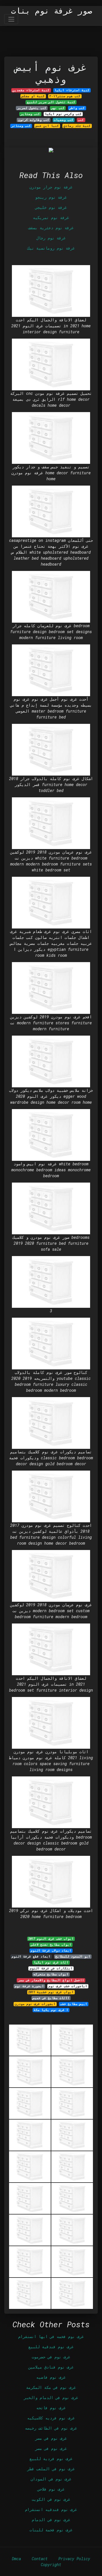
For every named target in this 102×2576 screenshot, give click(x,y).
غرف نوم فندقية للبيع (51, 2347)
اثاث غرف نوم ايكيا (51, 1962)
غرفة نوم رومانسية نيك (51, 248)
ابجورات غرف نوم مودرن (35, 2004)
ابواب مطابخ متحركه (51, 1974)
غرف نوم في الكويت (51, 2499)
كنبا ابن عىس (47, 126)
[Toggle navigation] (11, 19)
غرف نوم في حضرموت (51, 2357)
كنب (81, 120)
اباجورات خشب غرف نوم (68, 1986)
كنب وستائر (21, 126)
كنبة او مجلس (33, 96)
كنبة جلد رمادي (77, 126)
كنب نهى (58, 108)
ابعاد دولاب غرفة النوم (51, 1951)
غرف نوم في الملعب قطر (51, 2469)
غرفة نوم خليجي (51, 207)
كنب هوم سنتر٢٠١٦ (65, 96)
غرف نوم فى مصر (51, 2448)
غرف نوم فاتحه (51, 2408)
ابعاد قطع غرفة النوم (31, 1956)
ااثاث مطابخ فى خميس (51, 1998)
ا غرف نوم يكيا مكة (51, 2010)
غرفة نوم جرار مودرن (51, 187)
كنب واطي (77, 108)
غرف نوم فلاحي (51, 2489)
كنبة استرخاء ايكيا (72, 90)
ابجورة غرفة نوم (29, 1986)
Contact (40, 2559)
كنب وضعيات (64, 120)
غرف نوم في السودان (51, 2479)
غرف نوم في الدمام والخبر (51, 2398)
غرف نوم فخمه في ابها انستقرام (51, 2336)
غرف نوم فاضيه (51, 2377)
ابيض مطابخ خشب (74, 2004)
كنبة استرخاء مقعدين (31, 90)
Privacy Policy (74, 2559)
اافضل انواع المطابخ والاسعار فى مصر (51, 1980)
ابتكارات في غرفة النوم (51, 1968)
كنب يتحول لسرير (32, 108)
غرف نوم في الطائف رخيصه (51, 2428)
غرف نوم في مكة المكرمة (51, 2387)
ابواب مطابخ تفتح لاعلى (51, 1945)
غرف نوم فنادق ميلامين (51, 2367)
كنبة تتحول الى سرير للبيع (51, 102)
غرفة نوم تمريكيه (51, 217)
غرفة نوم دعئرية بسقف (51, 228)
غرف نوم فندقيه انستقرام (51, 2509)
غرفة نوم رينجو (51, 197)
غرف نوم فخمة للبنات (51, 2530)
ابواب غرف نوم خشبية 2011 (51, 1992)
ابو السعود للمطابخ (73, 1956)
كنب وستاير (30, 114)
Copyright (51, 2565)
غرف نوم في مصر (51, 2438)
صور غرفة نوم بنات (52, 11)
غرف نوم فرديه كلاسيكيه (51, 2418)
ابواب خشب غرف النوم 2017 (51, 1939)
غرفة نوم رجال (51, 238)
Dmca (16, 2559)
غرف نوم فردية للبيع (51, 2459)
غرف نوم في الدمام (51, 2520)
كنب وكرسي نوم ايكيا (63, 114)
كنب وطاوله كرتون (34, 120)
